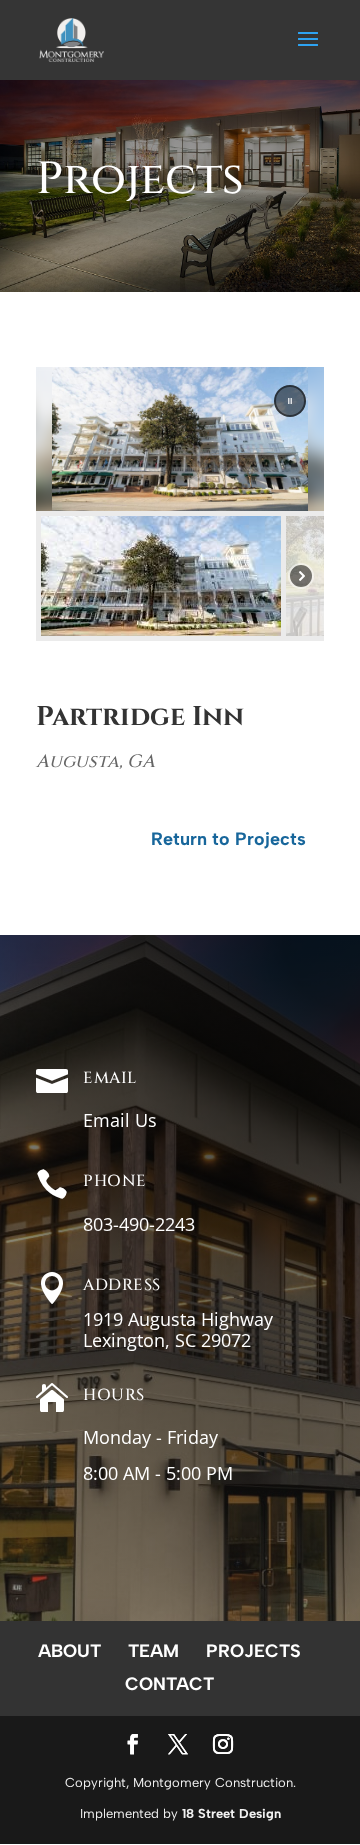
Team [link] (153, 1651)
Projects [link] (253, 1651)
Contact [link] (169, 1684)
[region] (180, 504)
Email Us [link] (120, 1120)
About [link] (69, 1651)
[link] (71, 38)
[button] (308, 52)
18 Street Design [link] (231, 1813)
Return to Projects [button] (228, 839)
